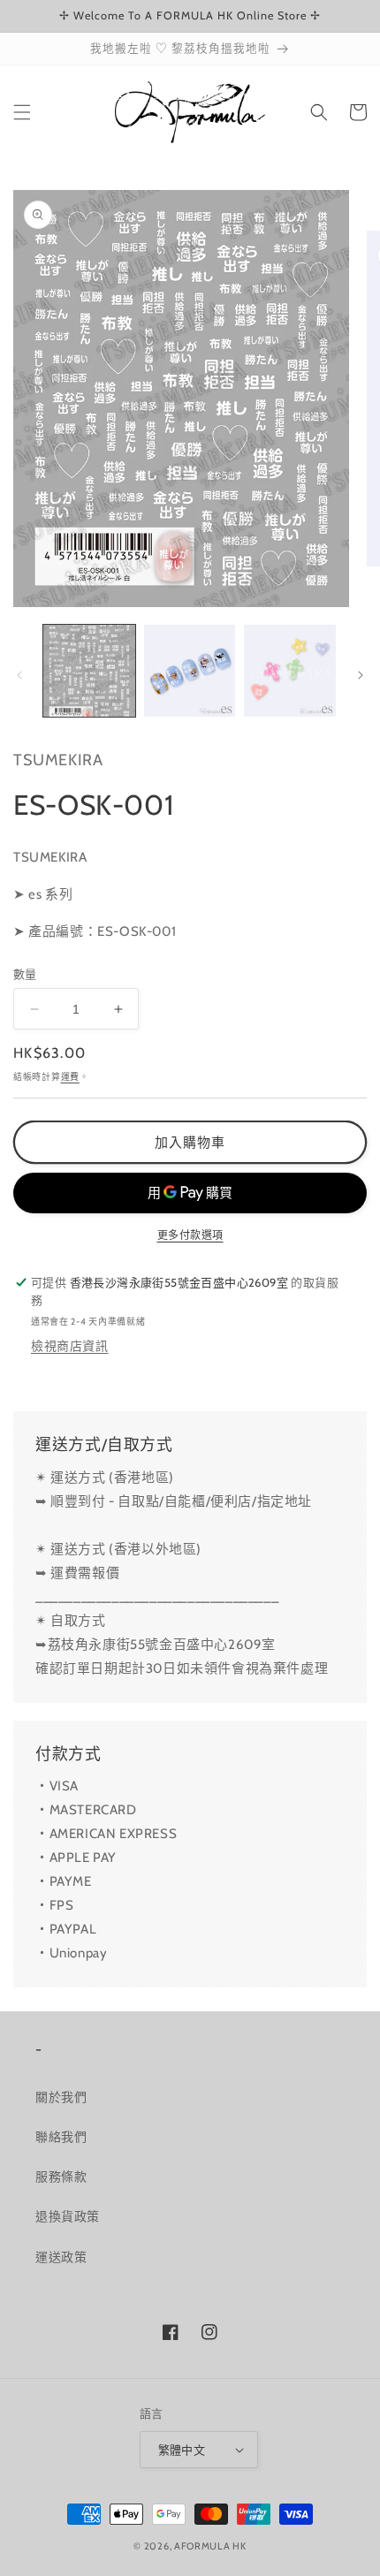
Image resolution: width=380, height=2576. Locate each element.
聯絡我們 (61, 2137)
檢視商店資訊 (70, 1346)
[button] (22, 112)
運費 (70, 1077)
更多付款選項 (190, 1235)
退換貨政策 (68, 2216)
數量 (25, 974)
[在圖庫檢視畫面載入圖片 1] (89, 671)
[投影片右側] (361, 675)
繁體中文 (182, 2450)
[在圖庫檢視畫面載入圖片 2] (190, 671)
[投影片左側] (19, 675)
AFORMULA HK (210, 2546)
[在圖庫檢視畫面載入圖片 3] (290, 671)
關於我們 (61, 2097)
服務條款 (61, 2177)
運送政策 (61, 2257)
